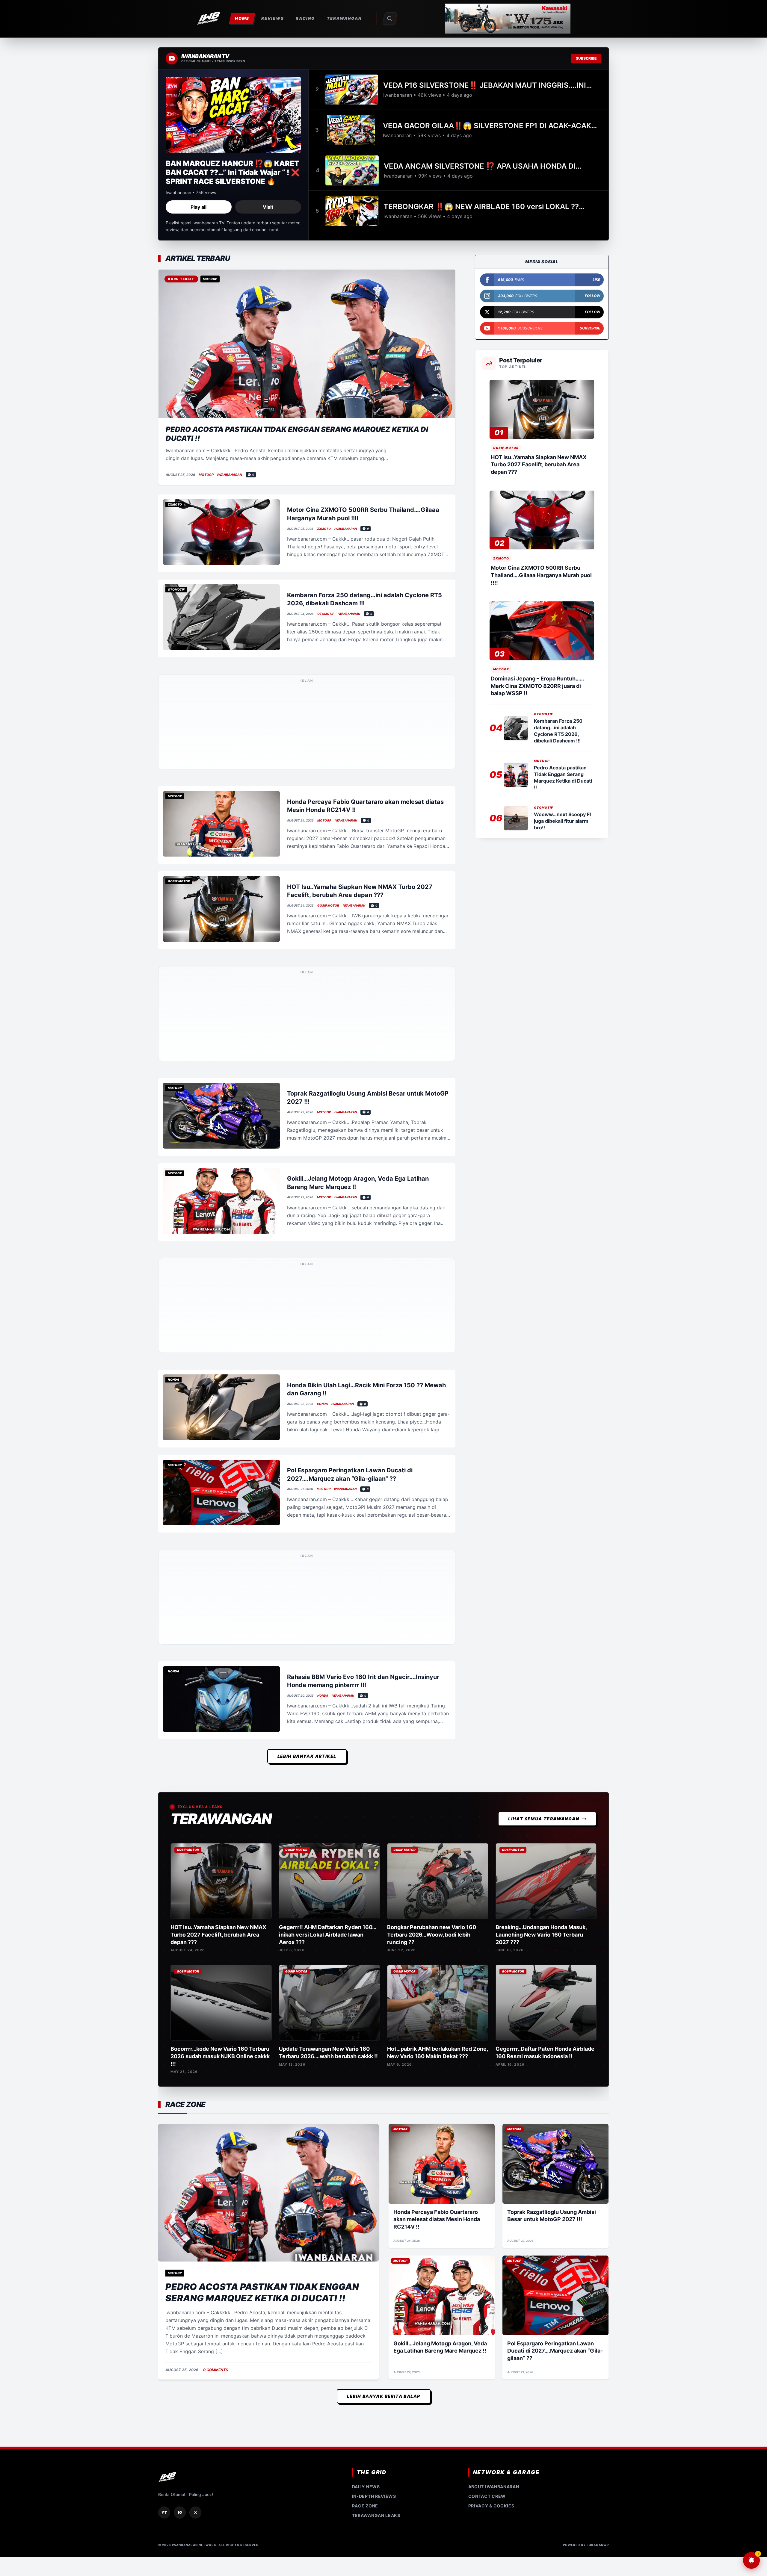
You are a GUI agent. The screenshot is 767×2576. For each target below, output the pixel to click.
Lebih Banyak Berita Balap (384, 1910)
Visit (268, 207)
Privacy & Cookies (491, 2020)
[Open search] (390, 19)
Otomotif (326, 614)
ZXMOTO (324, 529)
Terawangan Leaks (376, 2030)
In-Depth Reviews (374, 2010)
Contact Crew (487, 2010)
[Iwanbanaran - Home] (209, 19)
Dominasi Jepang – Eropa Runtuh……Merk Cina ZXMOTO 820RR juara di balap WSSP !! (537, 686)
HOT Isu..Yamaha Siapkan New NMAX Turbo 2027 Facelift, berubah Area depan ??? (539, 465)
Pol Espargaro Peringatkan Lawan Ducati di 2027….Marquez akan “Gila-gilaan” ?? (555, 1865)
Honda (322, 1040)
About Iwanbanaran (494, 2001)
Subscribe (586, 58)
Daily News (366, 2001)
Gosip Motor (328, 784)
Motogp (206, 475)
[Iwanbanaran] (508, 19)
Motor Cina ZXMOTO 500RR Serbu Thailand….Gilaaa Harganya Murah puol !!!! (541, 575)
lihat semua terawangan (544, 1333)
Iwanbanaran (230, 475)
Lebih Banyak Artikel (307, 1270)
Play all (198, 207)
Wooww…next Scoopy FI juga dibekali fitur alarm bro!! (562, 821)
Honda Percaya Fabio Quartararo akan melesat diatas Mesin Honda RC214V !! (437, 1734)
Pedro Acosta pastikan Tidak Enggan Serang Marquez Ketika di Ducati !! (262, 1807)
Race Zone (365, 2020)
